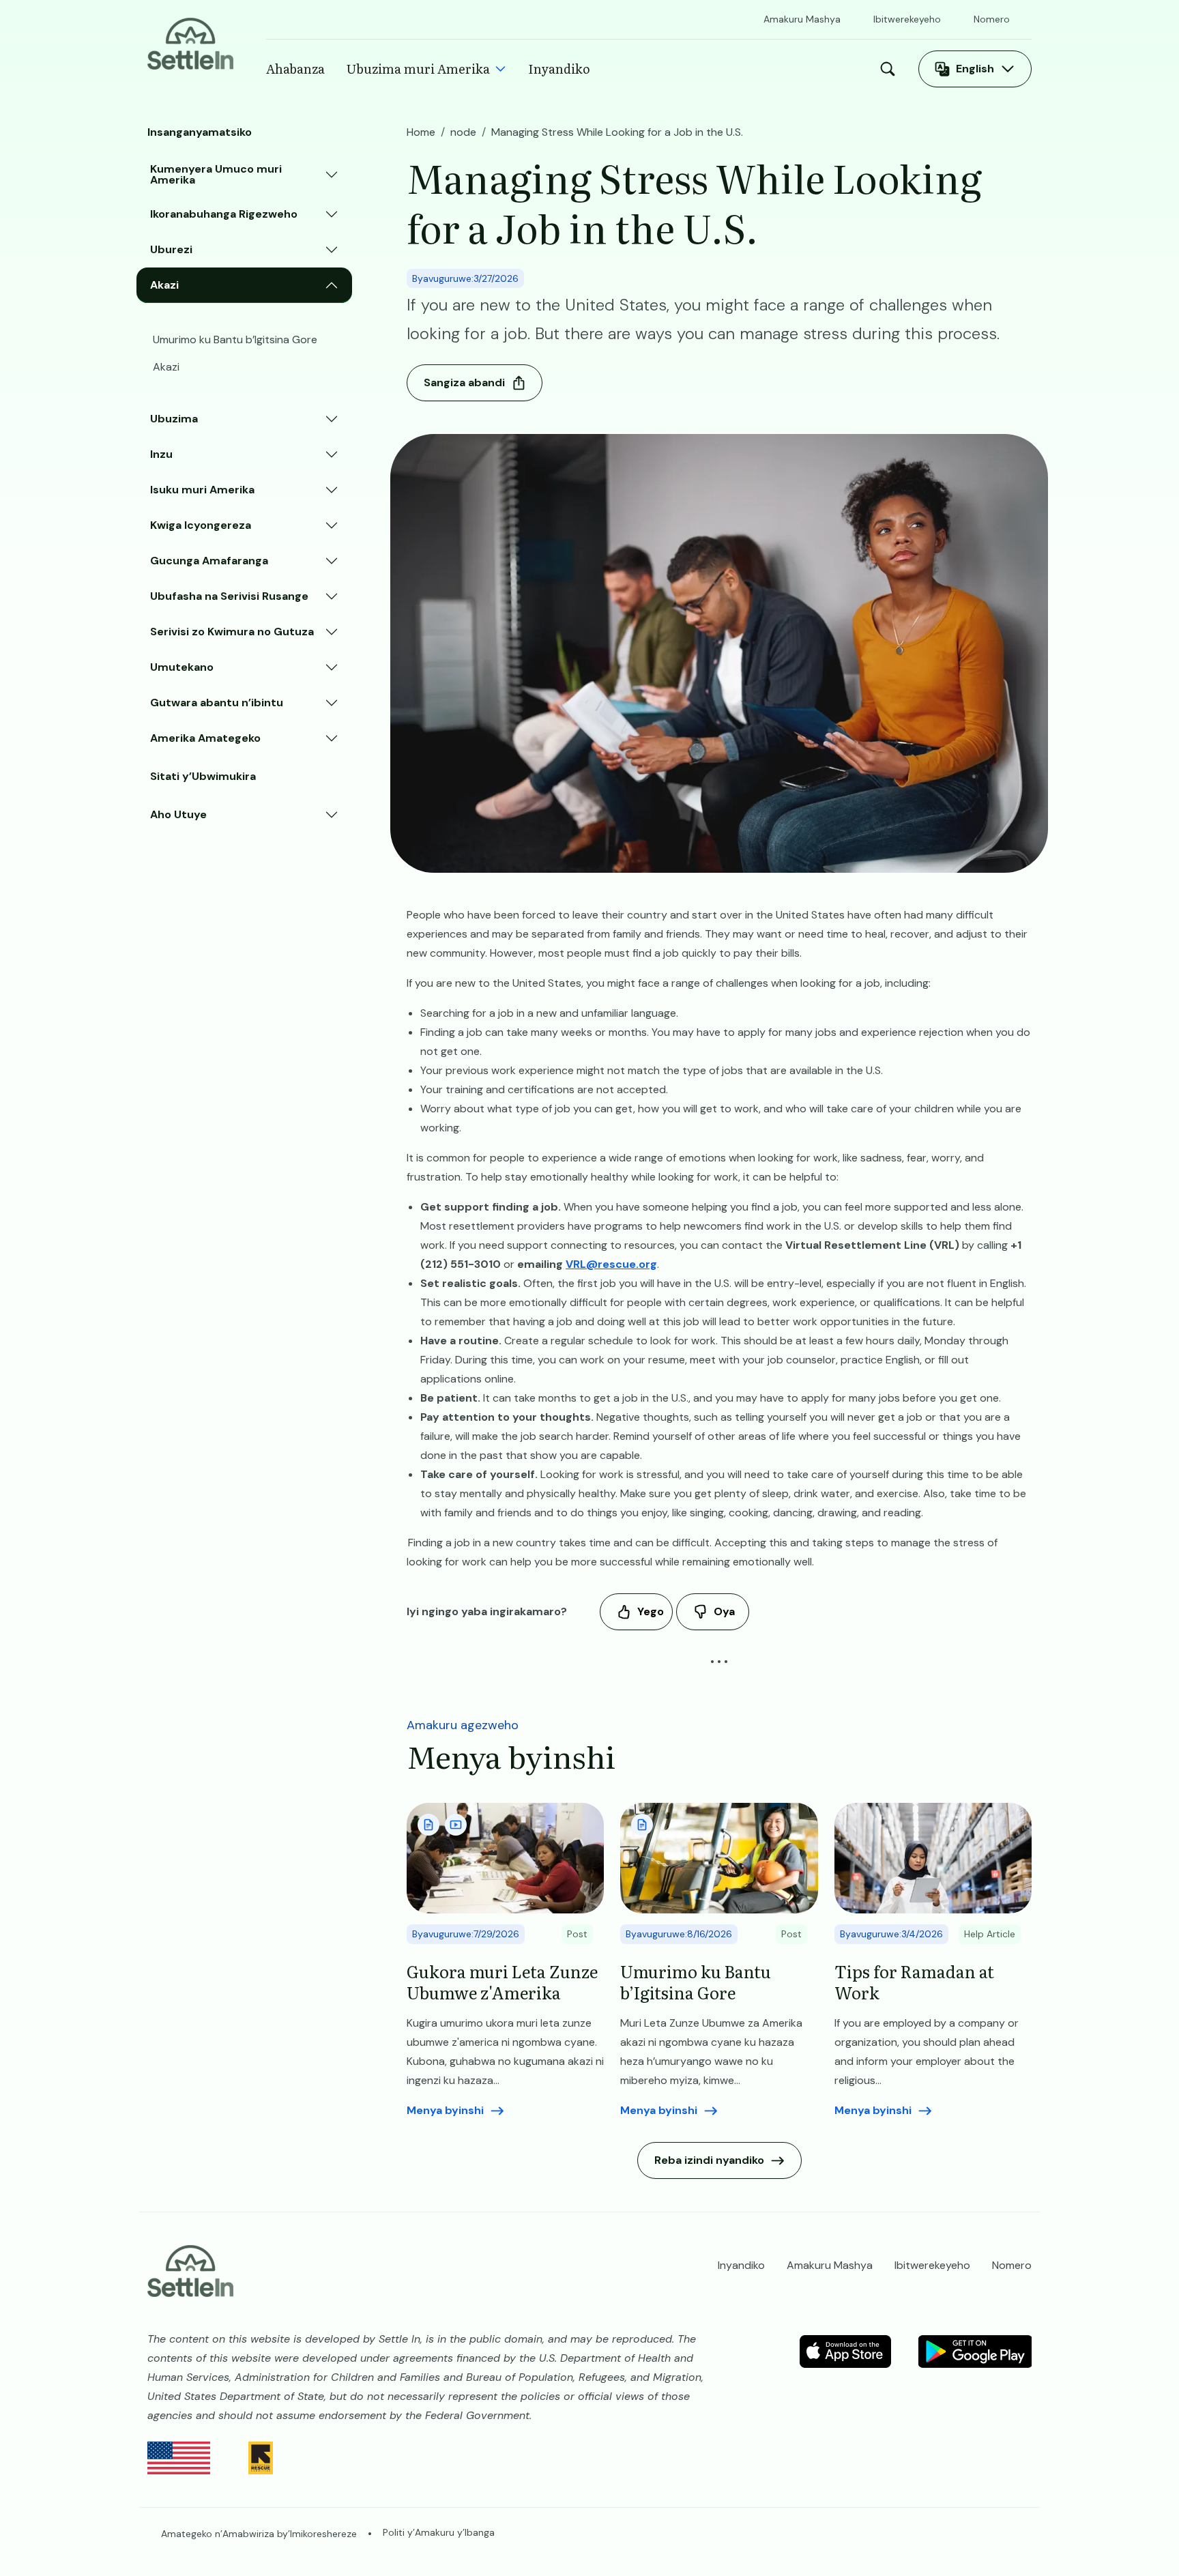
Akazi (164, 285)
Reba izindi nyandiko (709, 2160)
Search (891, 69)
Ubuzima (174, 419)
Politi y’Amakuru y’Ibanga (439, 2532)
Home (421, 132)
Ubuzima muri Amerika (418, 69)
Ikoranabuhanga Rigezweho (224, 214)
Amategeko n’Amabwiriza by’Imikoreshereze (259, 2534)
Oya (724, 1611)
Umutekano (182, 667)
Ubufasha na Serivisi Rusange (229, 596)
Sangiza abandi (464, 382)
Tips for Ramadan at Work (914, 1982)
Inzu (161, 454)
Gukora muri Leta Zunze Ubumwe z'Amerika (502, 1982)
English (975, 69)
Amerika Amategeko (205, 738)
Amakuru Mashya (802, 19)
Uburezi (171, 249)
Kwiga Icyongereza (201, 525)
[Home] (190, 43)
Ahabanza (295, 69)
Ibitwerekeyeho (907, 19)
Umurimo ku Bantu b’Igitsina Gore (235, 339)
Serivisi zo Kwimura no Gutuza (232, 632)
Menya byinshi (445, 2110)
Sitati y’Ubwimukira (203, 776)
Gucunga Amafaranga (209, 561)
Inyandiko (559, 69)
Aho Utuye (178, 814)
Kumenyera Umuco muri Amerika (216, 174)
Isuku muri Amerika (202, 490)
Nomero (992, 19)
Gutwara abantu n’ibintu (217, 703)
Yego (651, 1611)
